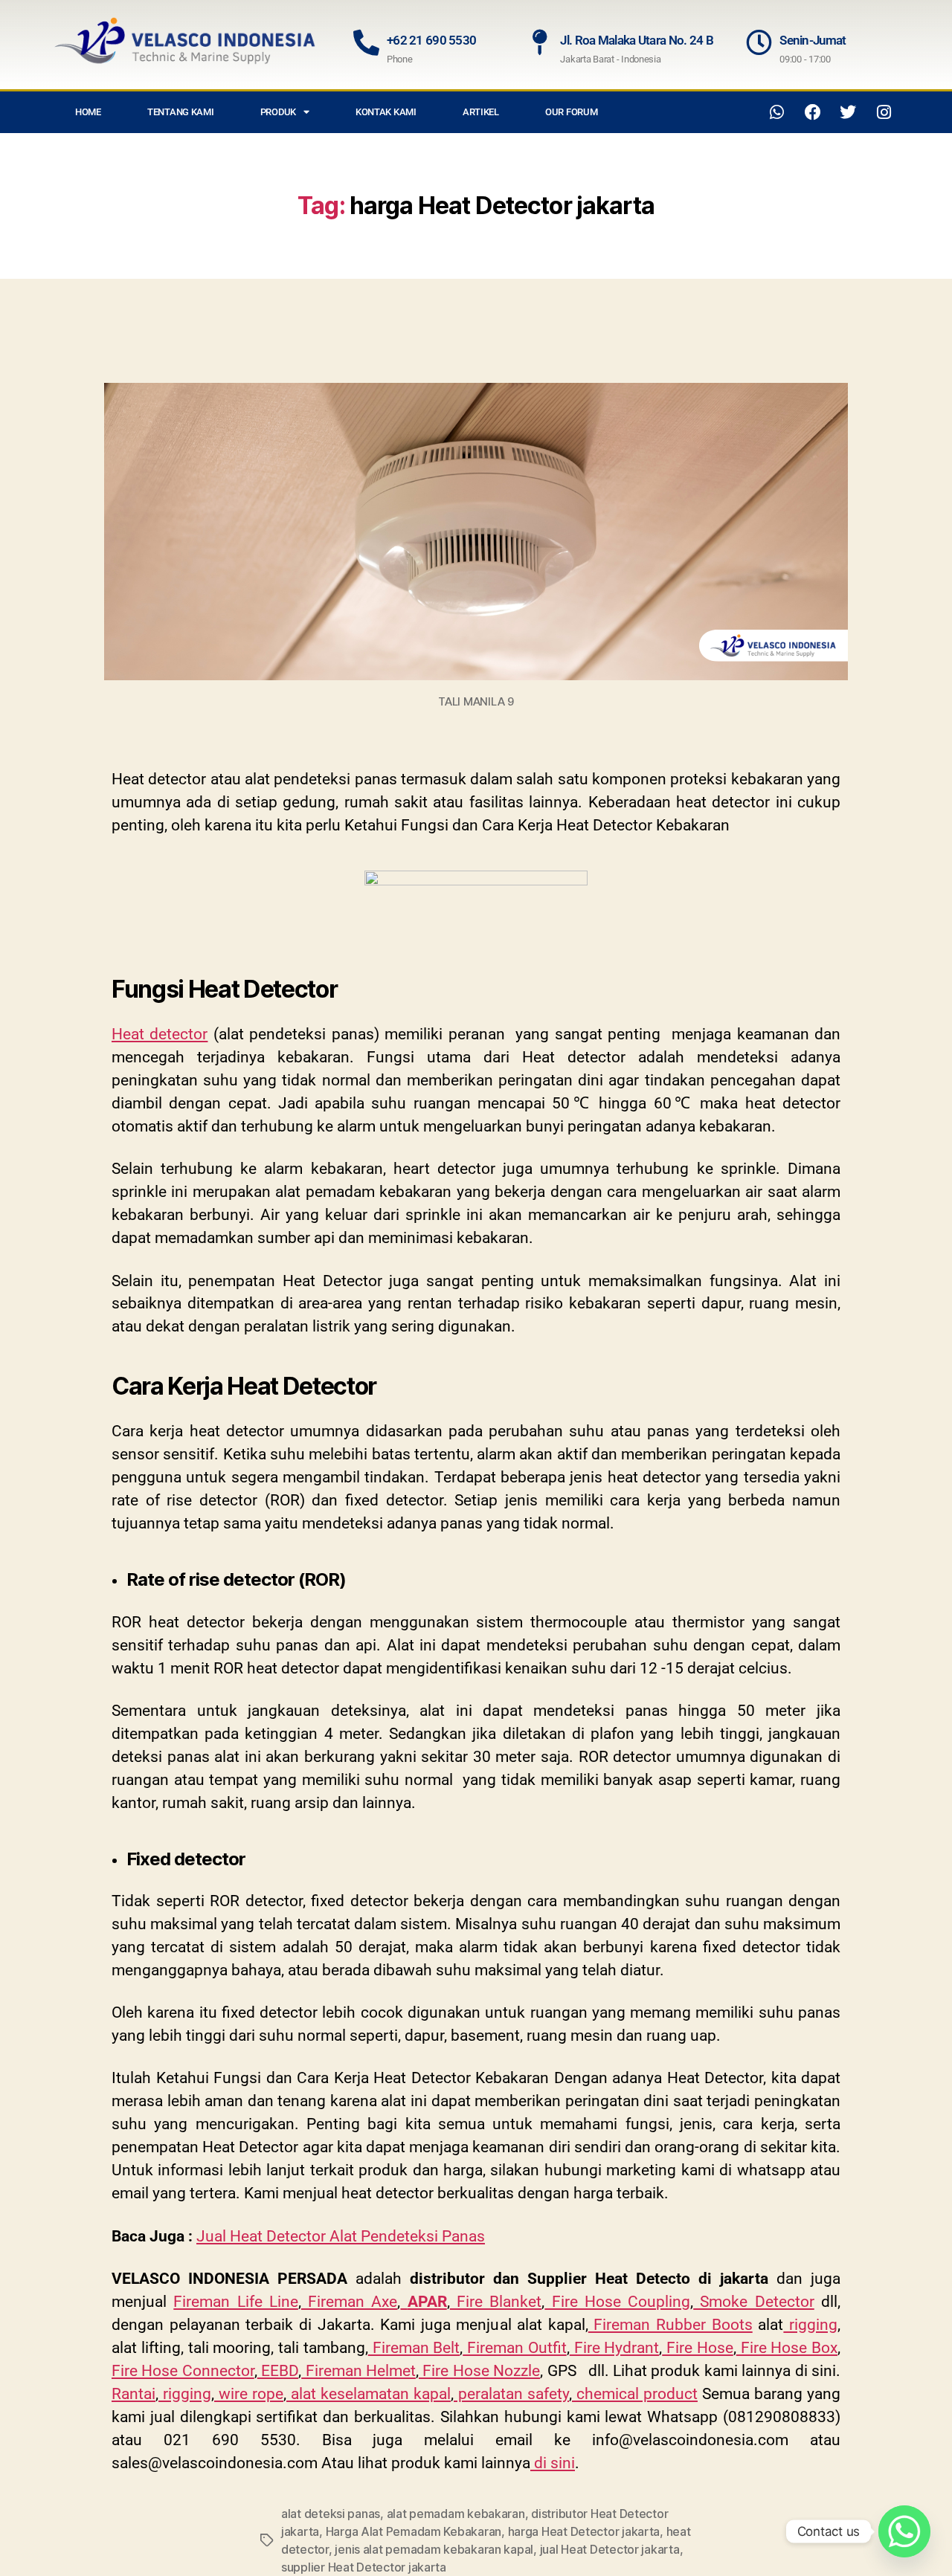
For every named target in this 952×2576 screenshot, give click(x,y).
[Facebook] (813, 112)
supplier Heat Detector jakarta (364, 2567)
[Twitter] (848, 112)
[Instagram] (884, 112)
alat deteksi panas (331, 2514)
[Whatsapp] (777, 112)
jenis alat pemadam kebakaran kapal (434, 2549)
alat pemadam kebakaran (456, 2514)
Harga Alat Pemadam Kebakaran (414, 2531)
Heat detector (160, 1034)
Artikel (481, 112)
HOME (88, 112)
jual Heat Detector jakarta (610, 2549)
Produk (278, 112)
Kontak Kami (386, 112)
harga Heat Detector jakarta (584, 2531)
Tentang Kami (181, 112)
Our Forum (572, 112)
